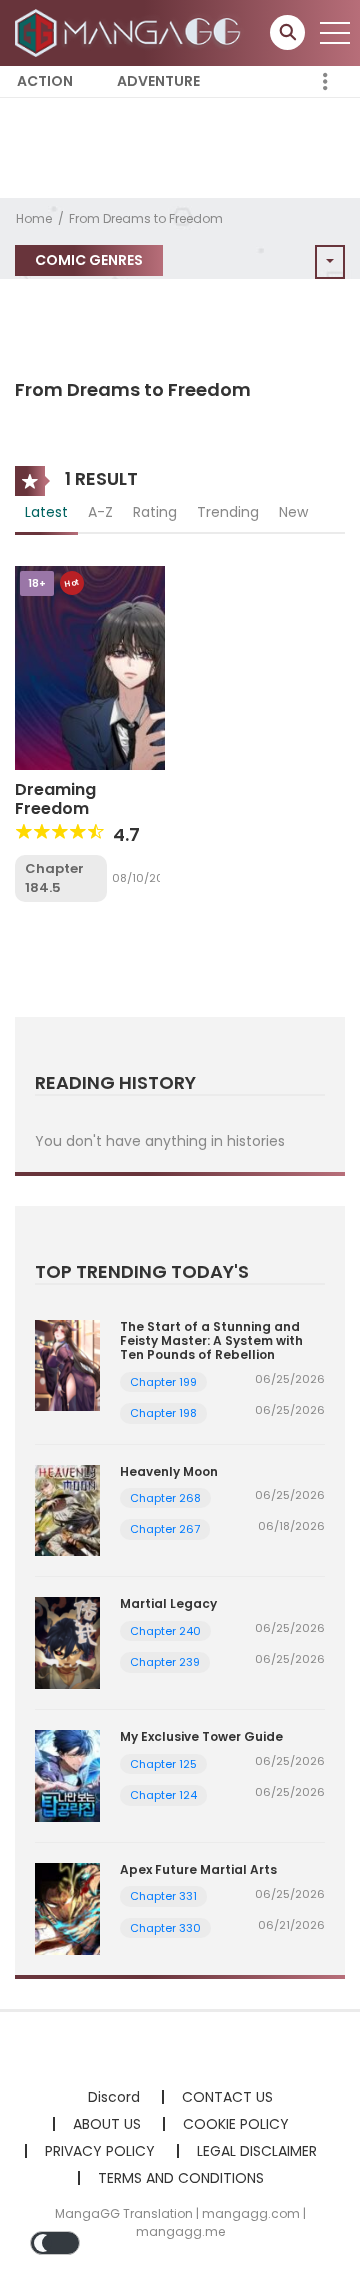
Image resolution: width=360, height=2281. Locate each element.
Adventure (158, 81)
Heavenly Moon (169, 1471)
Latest (46, 512)
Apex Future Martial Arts (198, 1869)
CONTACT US (227, 2097)
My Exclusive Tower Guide (201, 1736)
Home (34, 218)
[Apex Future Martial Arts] (67, 1908)
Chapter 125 (163, 1764)
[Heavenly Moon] (67, 1509)
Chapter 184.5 (54, 878)
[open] (335, 33)
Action (45, 81)
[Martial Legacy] (67, 1642)
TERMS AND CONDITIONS (181, 2178)
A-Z (100, 512)
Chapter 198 (163, 1413)
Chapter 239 (165, 1662)
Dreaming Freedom (55, 799)
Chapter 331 (163, 1896)
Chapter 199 (163, 1382)
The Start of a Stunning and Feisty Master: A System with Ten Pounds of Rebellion (211, 1341)
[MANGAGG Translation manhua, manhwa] (131, 32)
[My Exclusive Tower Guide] (67, 1775)
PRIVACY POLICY (100, 2151)
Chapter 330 (165, 1928)
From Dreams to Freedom (146, 218)
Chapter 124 (163, 1795)
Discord (114, 2097)
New (293, 512)
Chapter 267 (165, 1529)
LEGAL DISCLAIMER (257, 2151)
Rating (155, 512)
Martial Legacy (168, 1603)
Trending (228, 512)
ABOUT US (107, 2124)
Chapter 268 (165, 1498)
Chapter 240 (165, 1631)
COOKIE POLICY (236, 2124)
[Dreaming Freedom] (90, 666)
